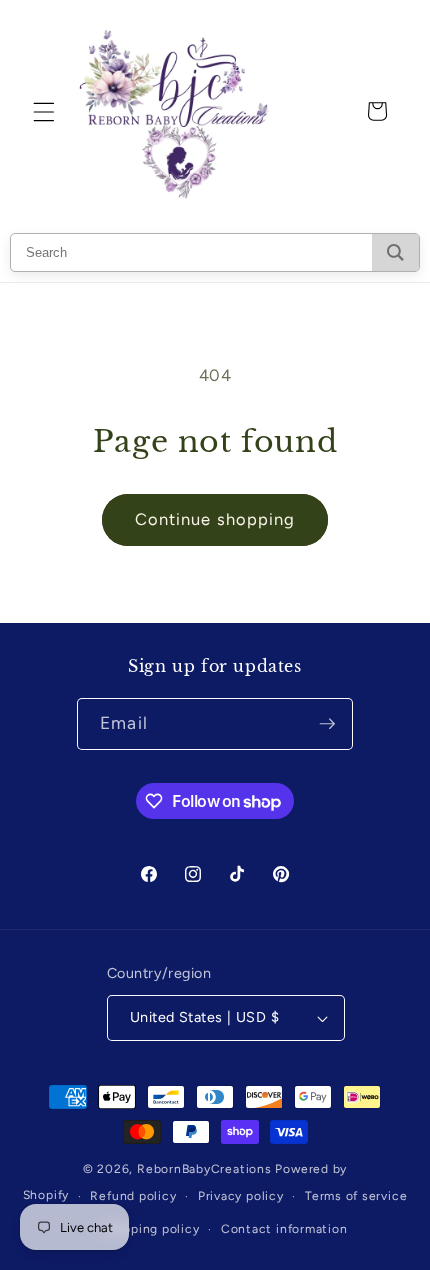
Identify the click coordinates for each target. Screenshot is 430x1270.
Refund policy (133, 1196)
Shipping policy (152, 1229)
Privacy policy (241, 1196)
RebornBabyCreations (204, 1169)
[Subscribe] (327, 724)
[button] (44, 111)
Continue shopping (215, 519)
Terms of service (356, 1196)
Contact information (284, 1229)
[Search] (395, 252)
